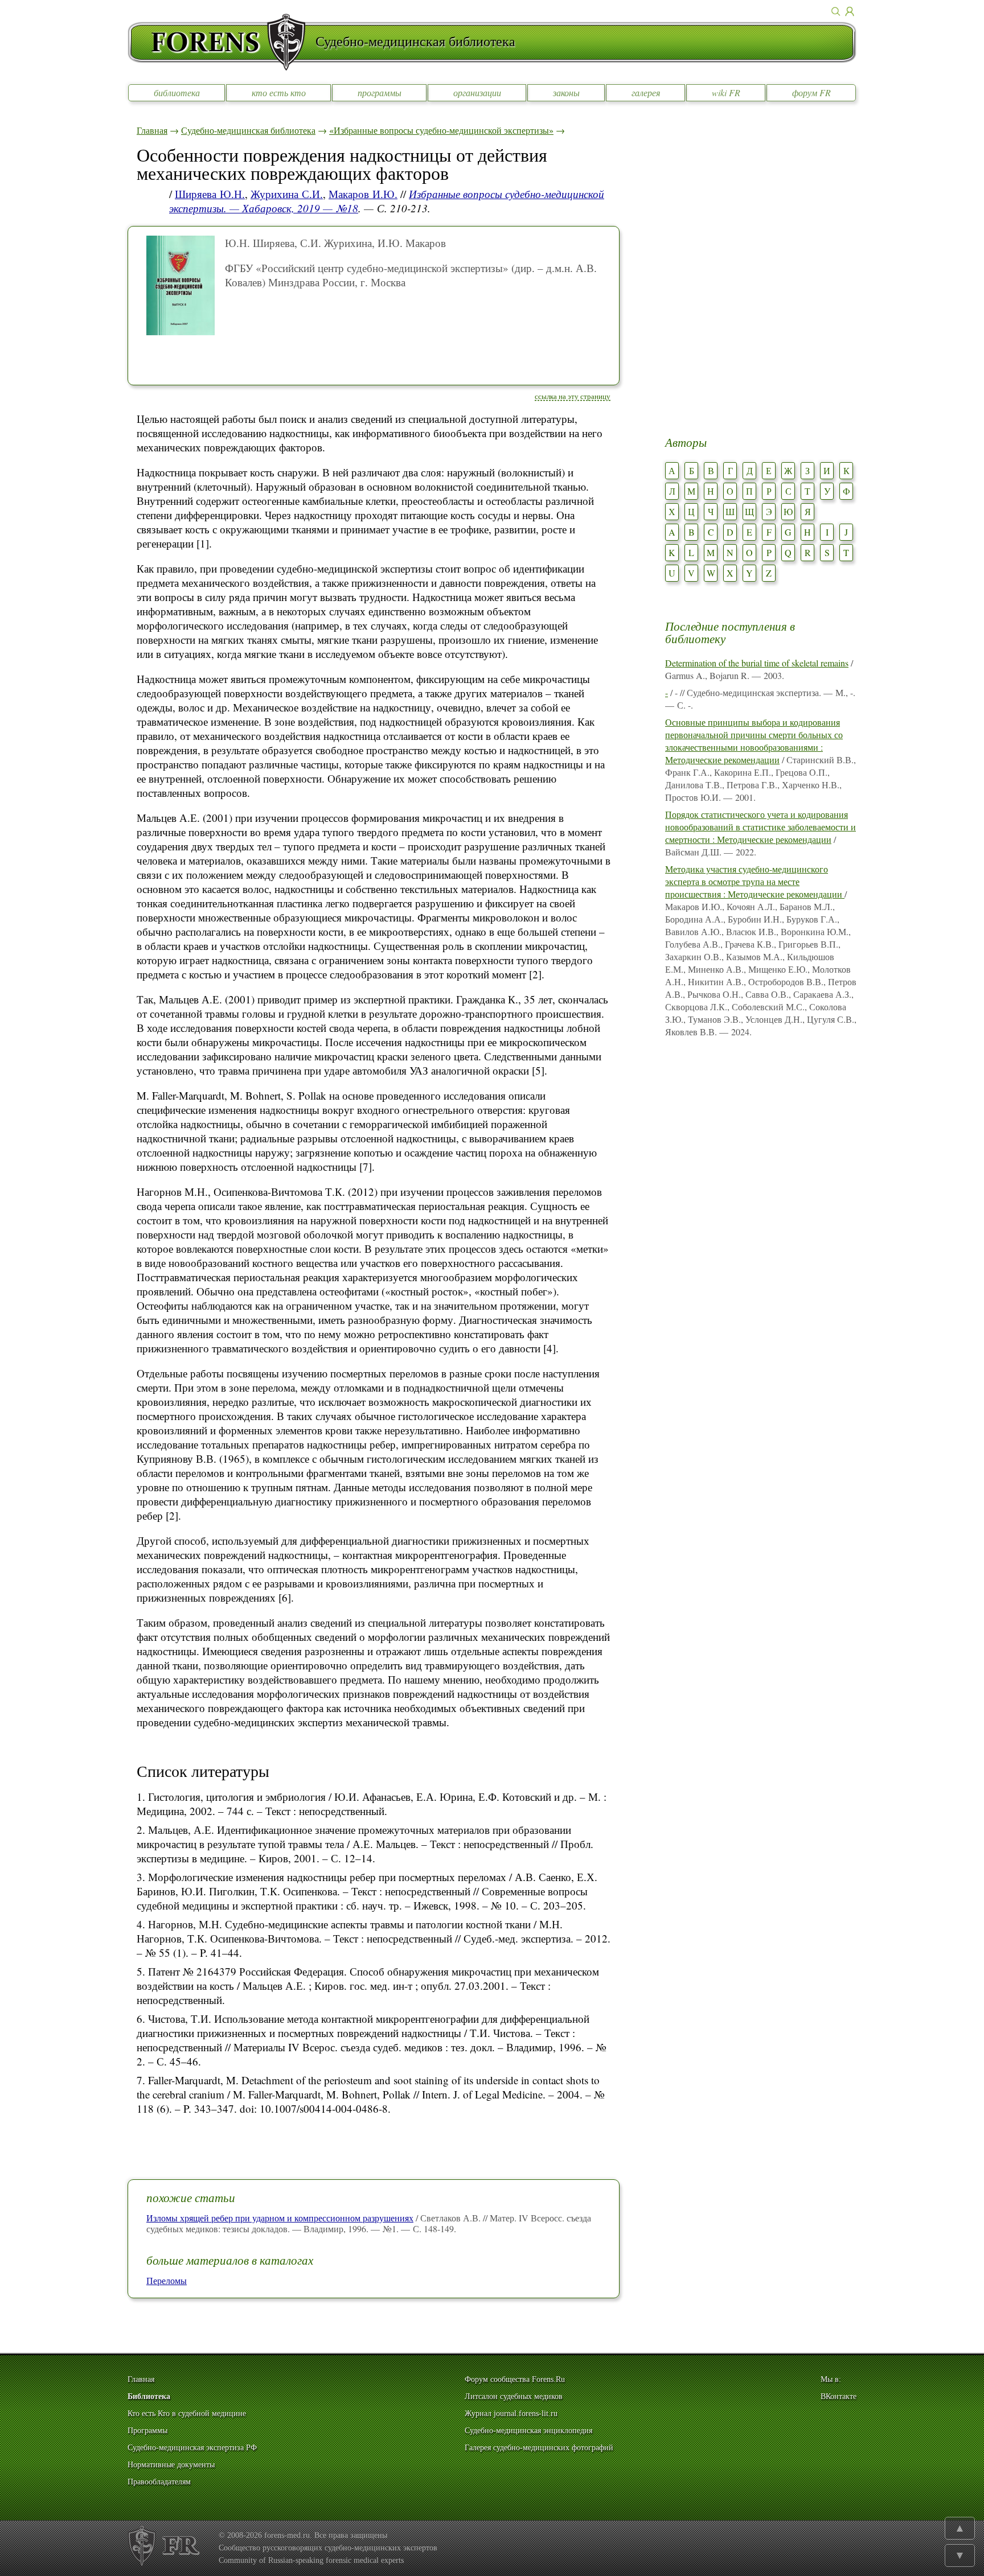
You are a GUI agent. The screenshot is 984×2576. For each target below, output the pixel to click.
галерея (646, 92)
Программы (147, 2431)
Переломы (167, 2280)
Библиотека (149, 2396)
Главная (152, 130)
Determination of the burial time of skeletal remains (757, 663)
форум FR (811, 92)
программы (380, 92)
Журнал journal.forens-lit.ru (511, 2414)
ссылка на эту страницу (573, 396)
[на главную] (222, 42)
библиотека (177, 92)
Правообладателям (159, 2482)
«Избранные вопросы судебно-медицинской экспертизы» (441, 130)
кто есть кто (279, 92)
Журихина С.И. (287, 194)
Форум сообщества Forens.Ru (515, 2379)
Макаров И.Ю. (363, 194)
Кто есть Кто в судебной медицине (187, 2414)
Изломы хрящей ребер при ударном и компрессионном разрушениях (280, 2218)
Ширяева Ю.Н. (210, 194)
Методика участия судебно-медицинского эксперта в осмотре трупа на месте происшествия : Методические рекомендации (755, 881)
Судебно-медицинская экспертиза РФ (192, 2448)
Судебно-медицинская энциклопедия (528, 2431)
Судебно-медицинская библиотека (248, 130)
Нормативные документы (171, 2465)
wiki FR (726, 92)
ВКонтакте (839, 2396)
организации (477, 92)
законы (566, 92)
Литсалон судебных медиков (514, 2396)
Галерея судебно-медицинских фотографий (539, 2448)
